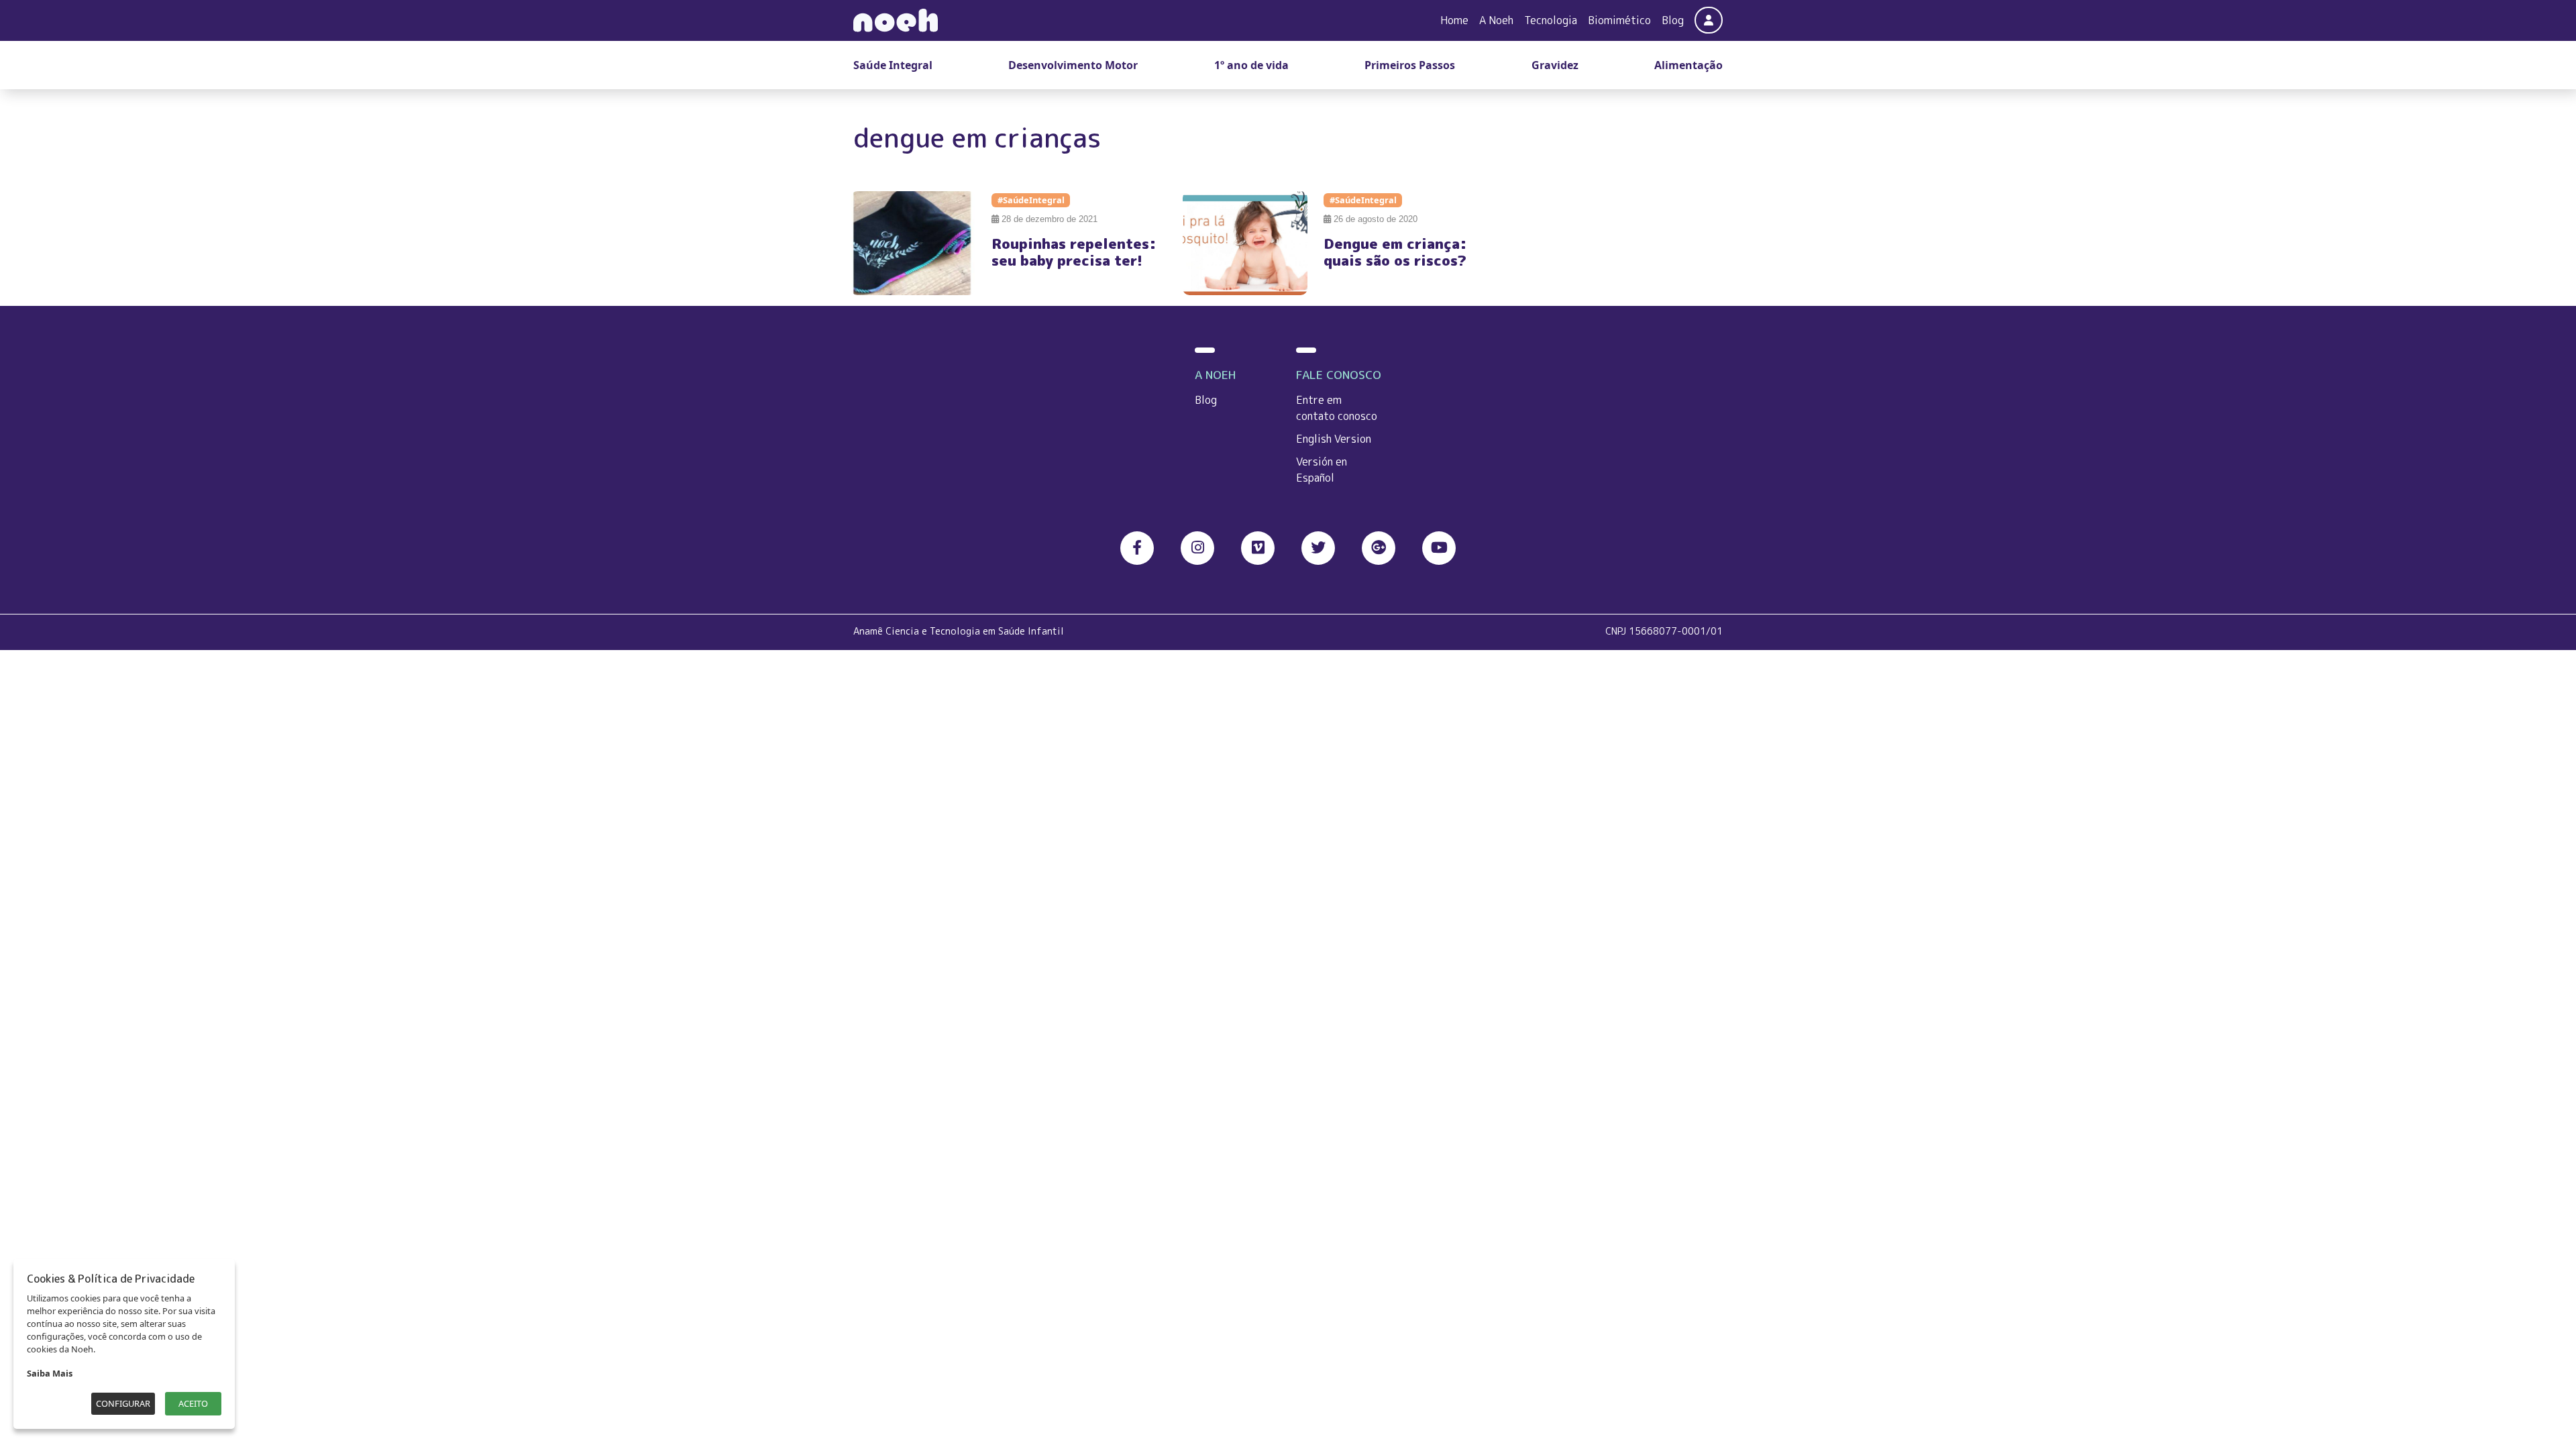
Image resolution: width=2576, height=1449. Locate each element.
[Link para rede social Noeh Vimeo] (1258, 548)
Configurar (123, 1403)
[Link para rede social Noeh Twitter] (1318, 548)
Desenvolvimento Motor (1073, 65)
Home (1454, 20)
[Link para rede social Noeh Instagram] (1197, 548)
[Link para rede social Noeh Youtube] (1439, 548)
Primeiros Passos (1410, 65)
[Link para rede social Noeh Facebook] (1137, 548)
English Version (1334, 439)
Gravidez (1555, 65)
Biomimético (1619, 20)
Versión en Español (1322, 470)
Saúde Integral (893, 65)
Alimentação (1688, 65)
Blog (1673, 20)
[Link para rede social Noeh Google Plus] (1379, 548)
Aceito (193, 1403)
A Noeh (1496, 20)
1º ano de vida (1251, 65)
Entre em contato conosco (1337, 408)
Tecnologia (1551, 20)
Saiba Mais (50, 1373)
